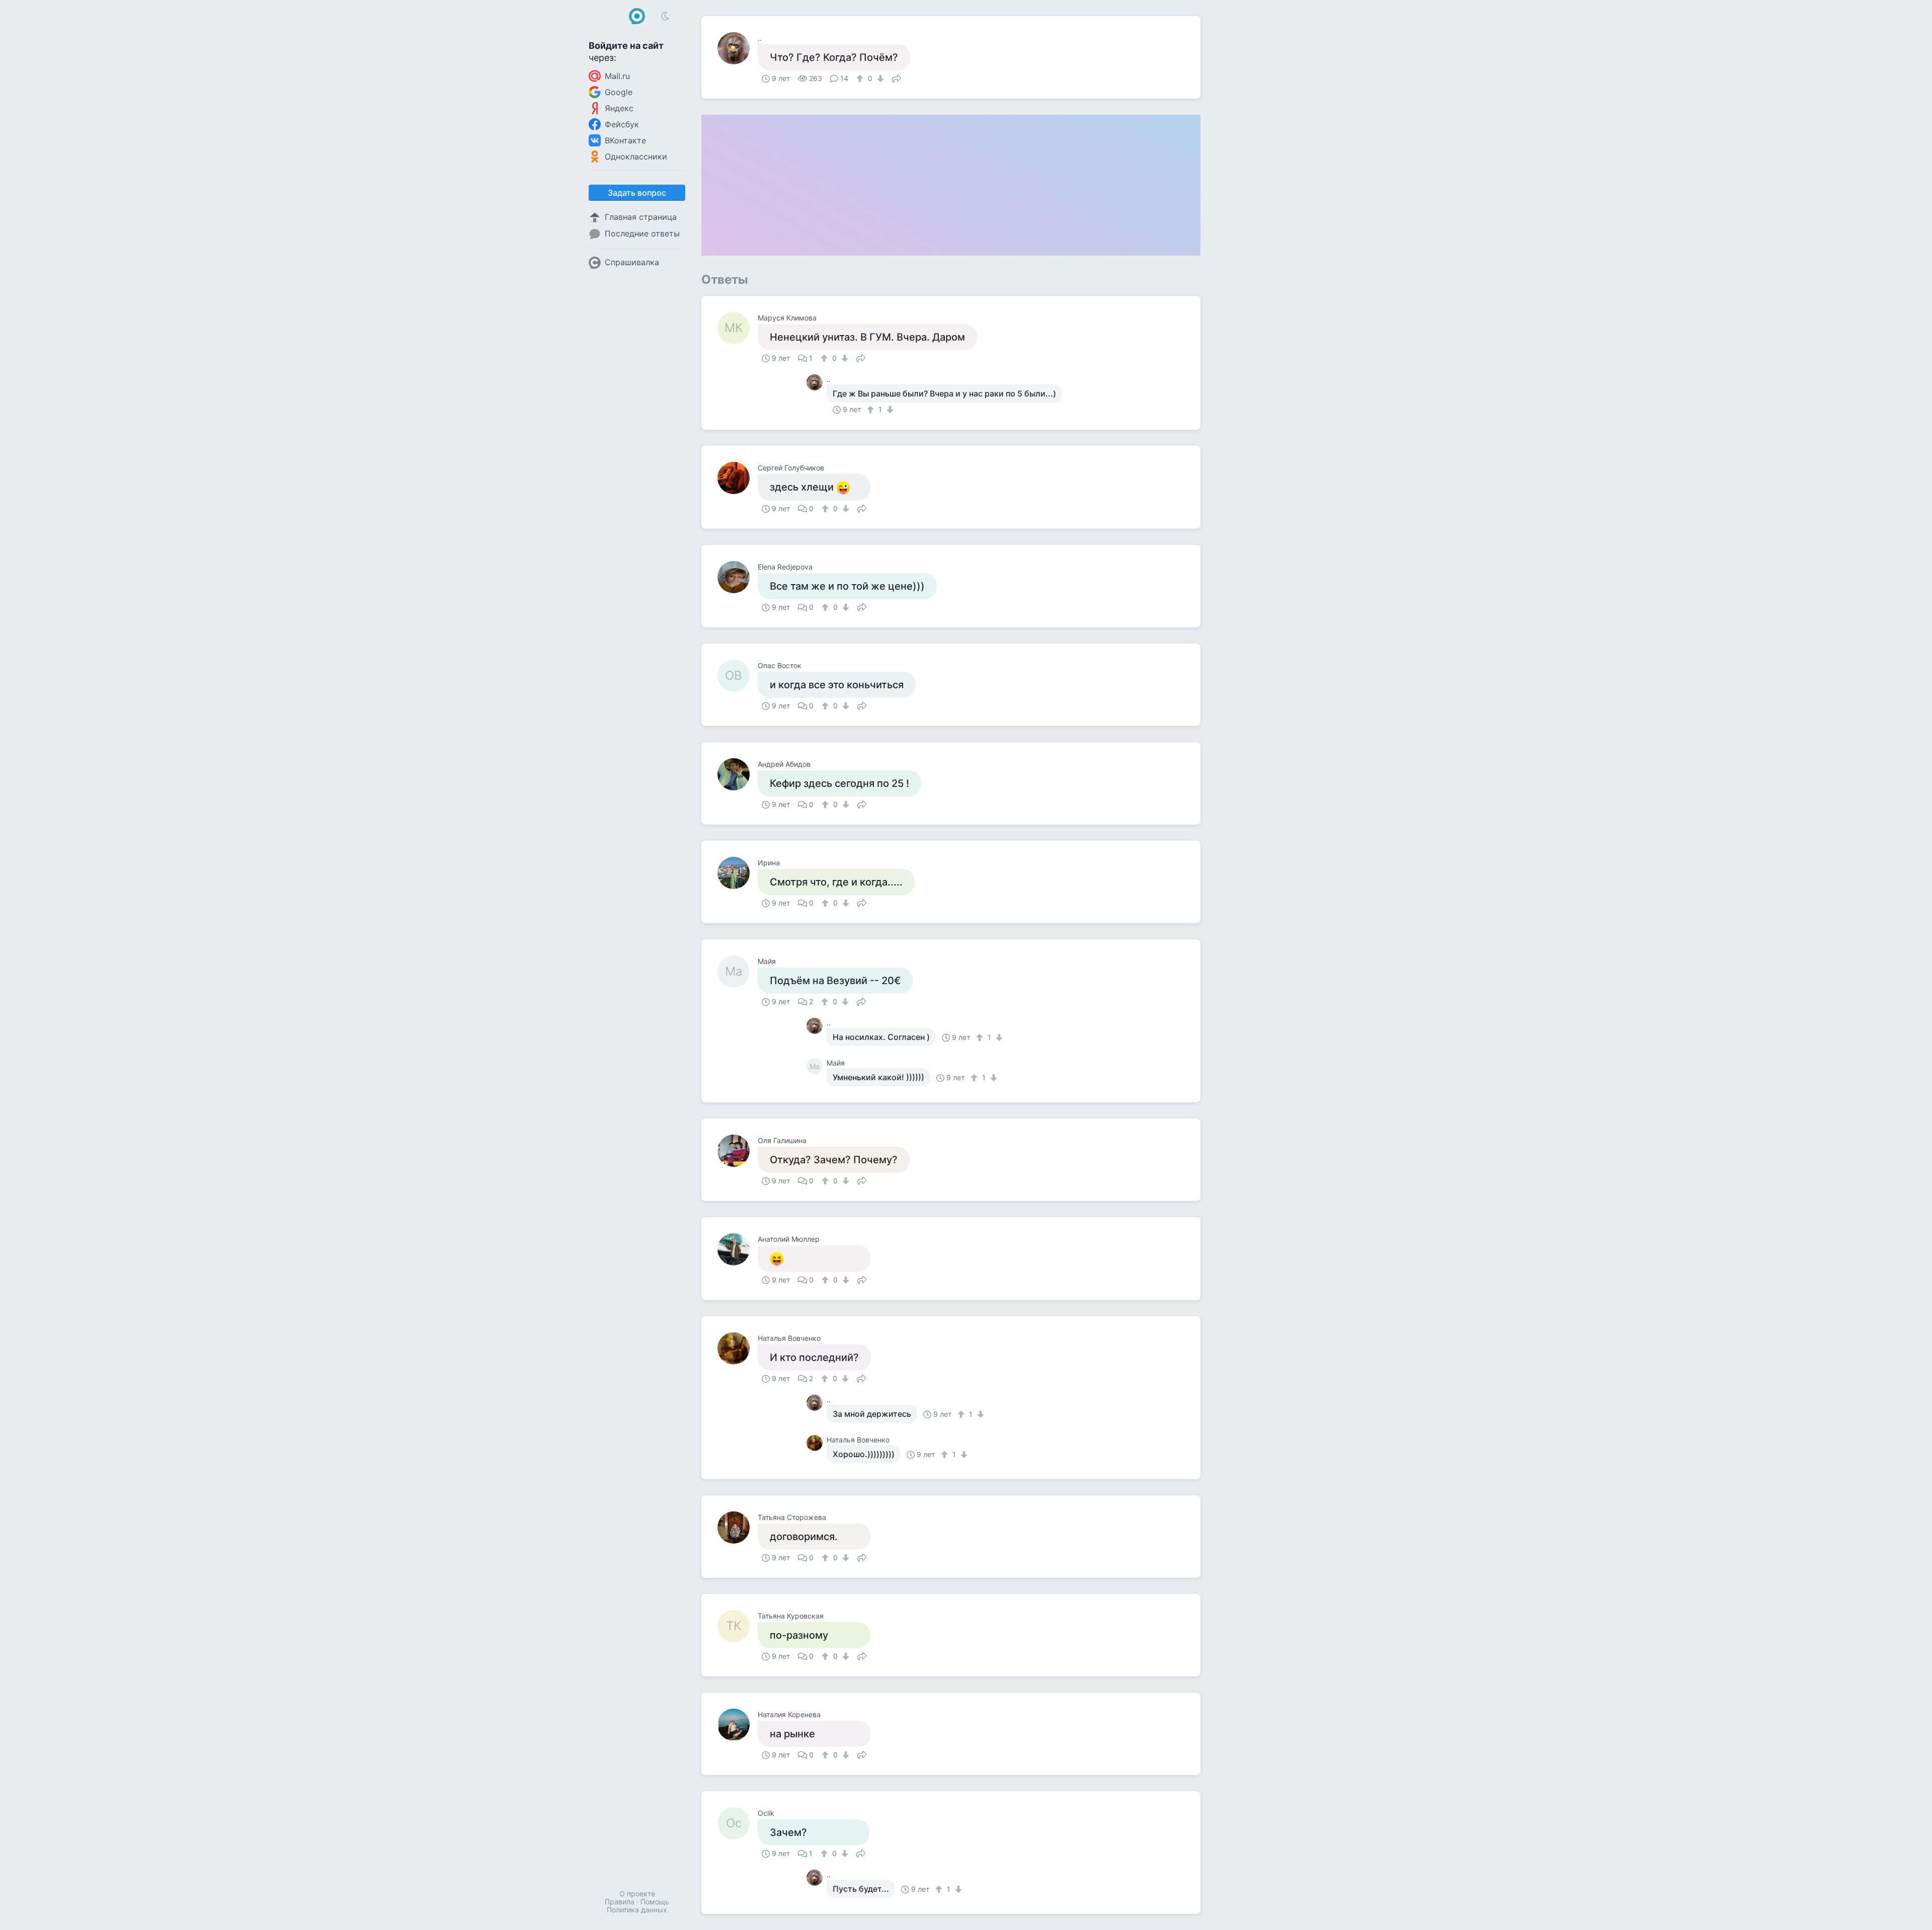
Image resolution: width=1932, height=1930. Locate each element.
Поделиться (897, 77)
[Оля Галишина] (738, 1151)
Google (619, 92)
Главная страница (641, 217)
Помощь (655, 1902)
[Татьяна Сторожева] (738, 1527)
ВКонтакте (625, 140)
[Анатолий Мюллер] (738, 1249)
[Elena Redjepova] (738, 577)
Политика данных (637, 1910)
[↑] (861, 78)
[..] (738, 48)
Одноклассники (636, 156)
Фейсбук (622, 124)
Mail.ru (617, 76)
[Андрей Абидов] (738, 774)
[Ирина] (738, 873)
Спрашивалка (632, 262)
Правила (620, 1902)
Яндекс (619, 108)
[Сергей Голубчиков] (738, 478)
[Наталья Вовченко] (738, 1348)
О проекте (637, 1894)
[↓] (879, 78)
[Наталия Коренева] (738, 1725)
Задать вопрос (637, 193)
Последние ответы (642, 233)
